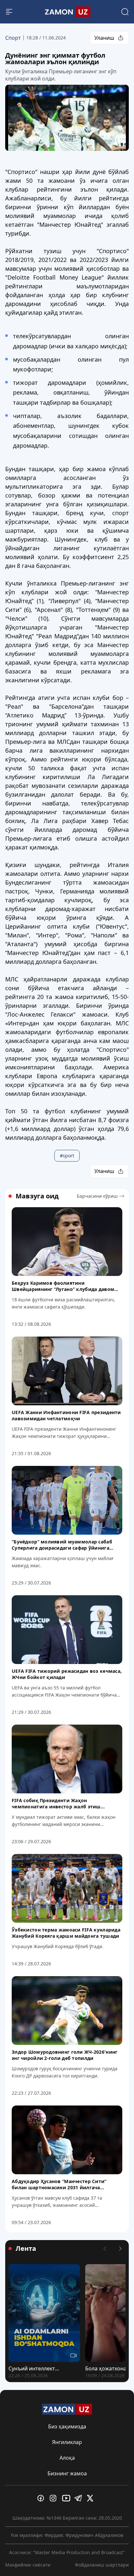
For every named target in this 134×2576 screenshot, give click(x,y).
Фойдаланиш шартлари (102, 2565)
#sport (67, 1156)
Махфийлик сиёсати (28, 2565)
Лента (26, 2249)
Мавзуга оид (37, 1196)
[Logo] (67, 12)
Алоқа (67, 2458)
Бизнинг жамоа (67, 2473)
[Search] (125, 12)
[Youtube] (67, 2498)
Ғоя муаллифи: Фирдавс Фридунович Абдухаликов (67, 2535)
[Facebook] (42, 2498)
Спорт (13, 38)
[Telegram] (79, 2498)
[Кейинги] (120, 2249)
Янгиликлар (67, 2442)
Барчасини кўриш (97, 1196)
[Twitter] (92, 2498)
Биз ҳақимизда (67, 2426)
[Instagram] (55, 2498)
